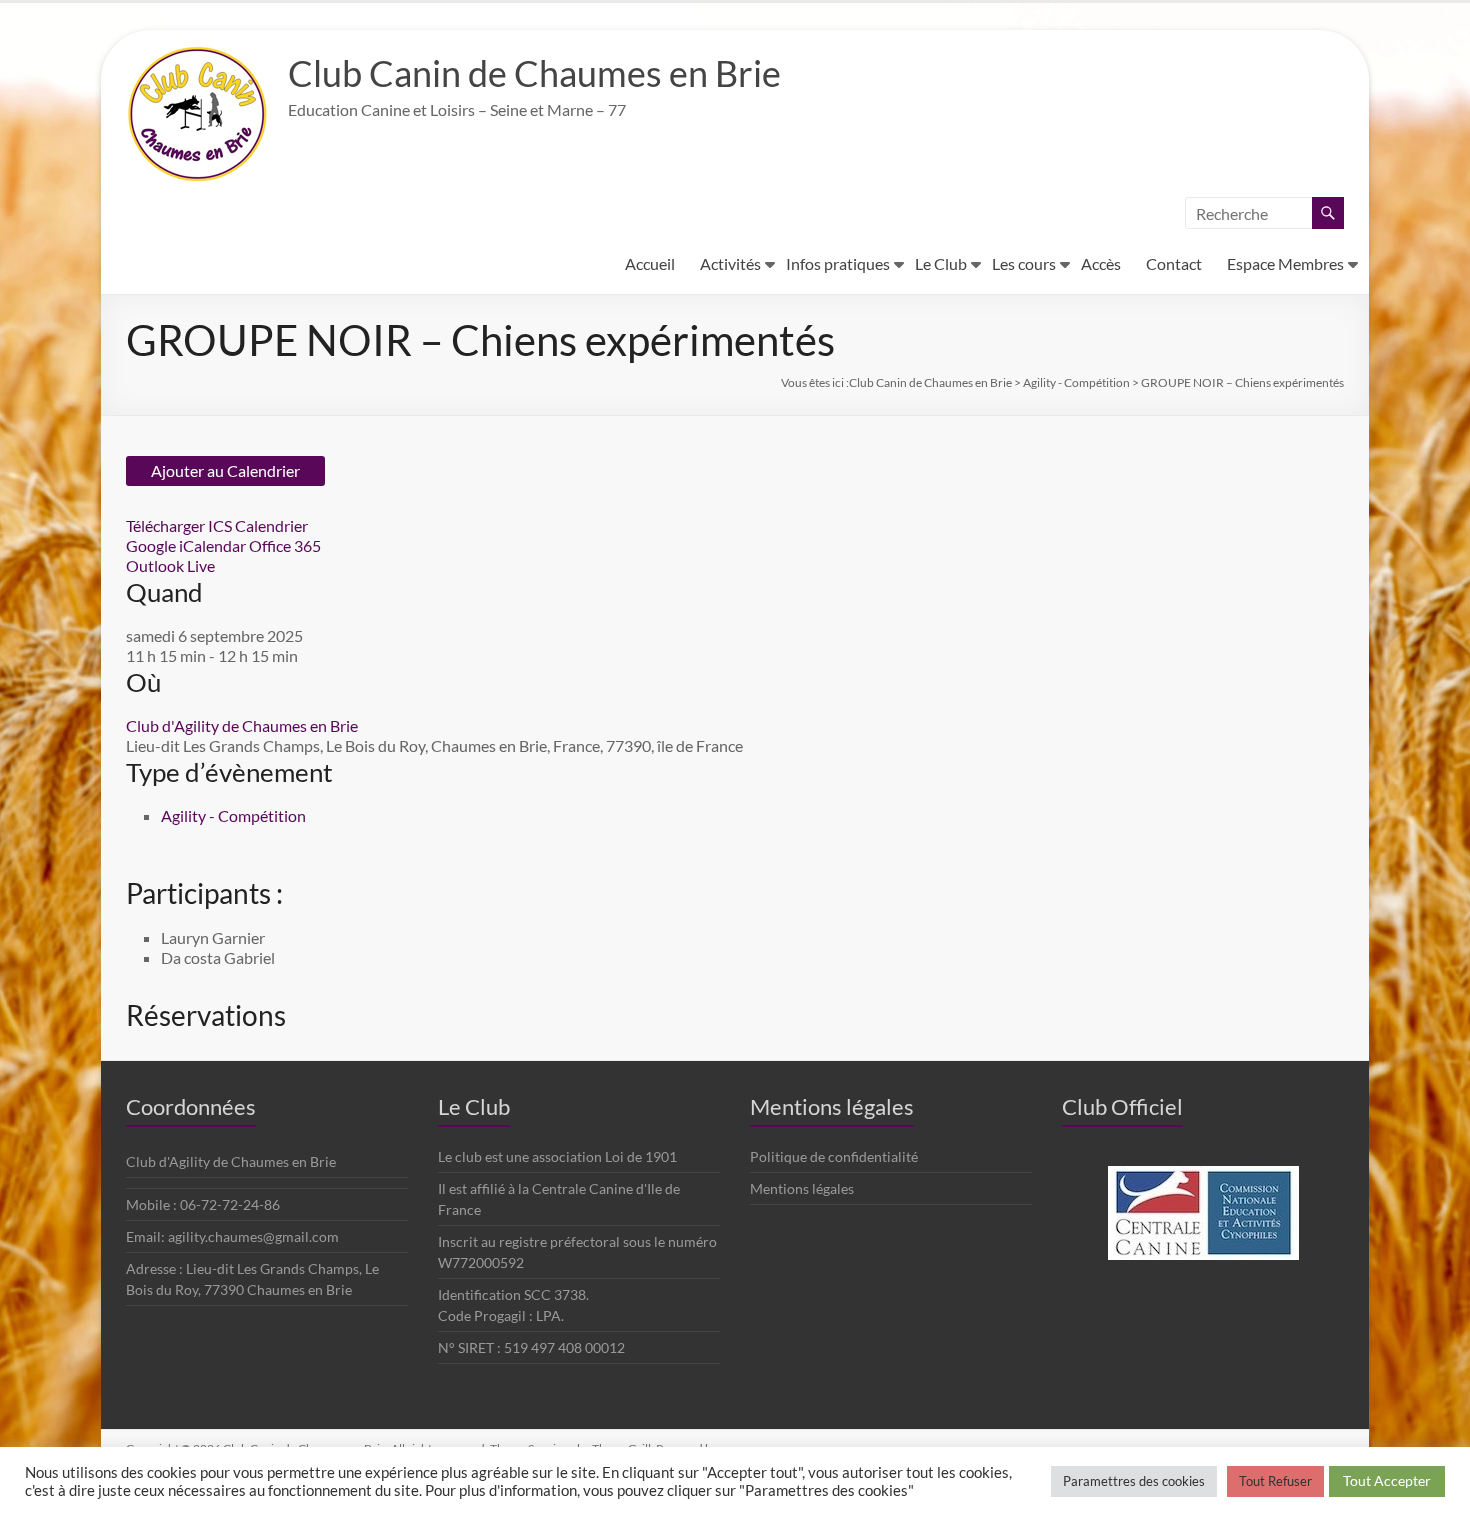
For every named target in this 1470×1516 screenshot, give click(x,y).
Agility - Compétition (233, 815)
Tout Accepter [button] (1387, 1480)
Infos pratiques (838, 263)
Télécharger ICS (179, 525)
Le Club (941, 263)
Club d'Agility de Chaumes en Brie (242, 725)
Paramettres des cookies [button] (1134, 1481)
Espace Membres (1285, 263)
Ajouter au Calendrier (225, 470)
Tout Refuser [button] (1275, 1481)
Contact (1174, 263)
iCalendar (212, 545)
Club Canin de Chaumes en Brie (534, 73)
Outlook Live (170, 565)
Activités (730, 263)
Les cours (1024, 263)
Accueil (650, 263)
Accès (1101, 263)
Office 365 (285, 545)
